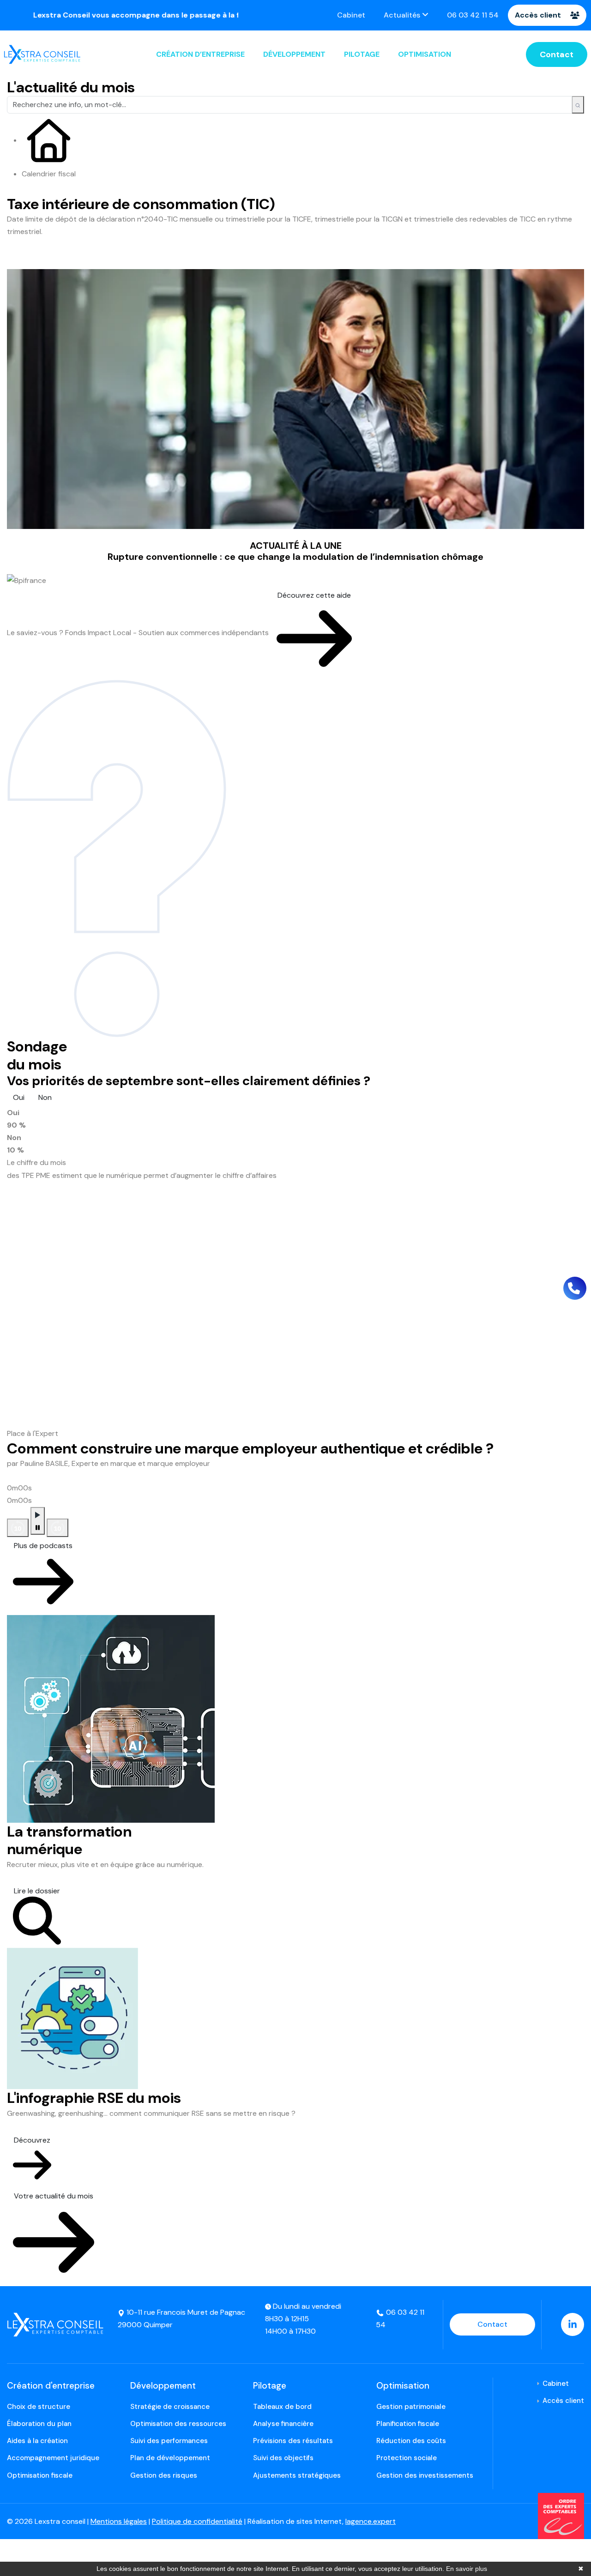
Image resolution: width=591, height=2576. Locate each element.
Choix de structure (39, 2407)
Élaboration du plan (39, 2424)
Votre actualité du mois (54, 2196)
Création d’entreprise (200, 54)
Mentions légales (119, 2521)
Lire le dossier (37, 1891)
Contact (557, 54)
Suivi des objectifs (283, 2458)
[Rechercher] (578, 105)
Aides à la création (37, 2441)
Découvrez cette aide (314, 595)
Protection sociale (407, 2458)
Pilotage (362, 54)
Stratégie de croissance (170, 2407)
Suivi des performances (169, 2441)
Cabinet (351, 15)
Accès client (538, 15)
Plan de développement (170, 2458)
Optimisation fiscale (40, 2475)
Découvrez (32, 2140)
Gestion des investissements (425, 2475)
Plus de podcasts (43, 1546)
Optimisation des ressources (178, 2424)
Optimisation (425, 54)
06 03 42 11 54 (473, 15)
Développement (294, 54)
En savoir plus (467, 2569)
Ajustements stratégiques (297, 2475)
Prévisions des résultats (293, 2441)
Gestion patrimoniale (411, 2407)
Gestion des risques (164, 2475)
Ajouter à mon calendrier (64, 259)
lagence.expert (371, 2521)
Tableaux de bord (282, 2407)
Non (45, 1097)
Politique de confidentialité (197, 2521)
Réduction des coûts (411, 2441)
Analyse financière (283, 2424)
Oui (19, 1097)
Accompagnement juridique (53, 2458)
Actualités (403, 15)
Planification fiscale (408, 2424)
